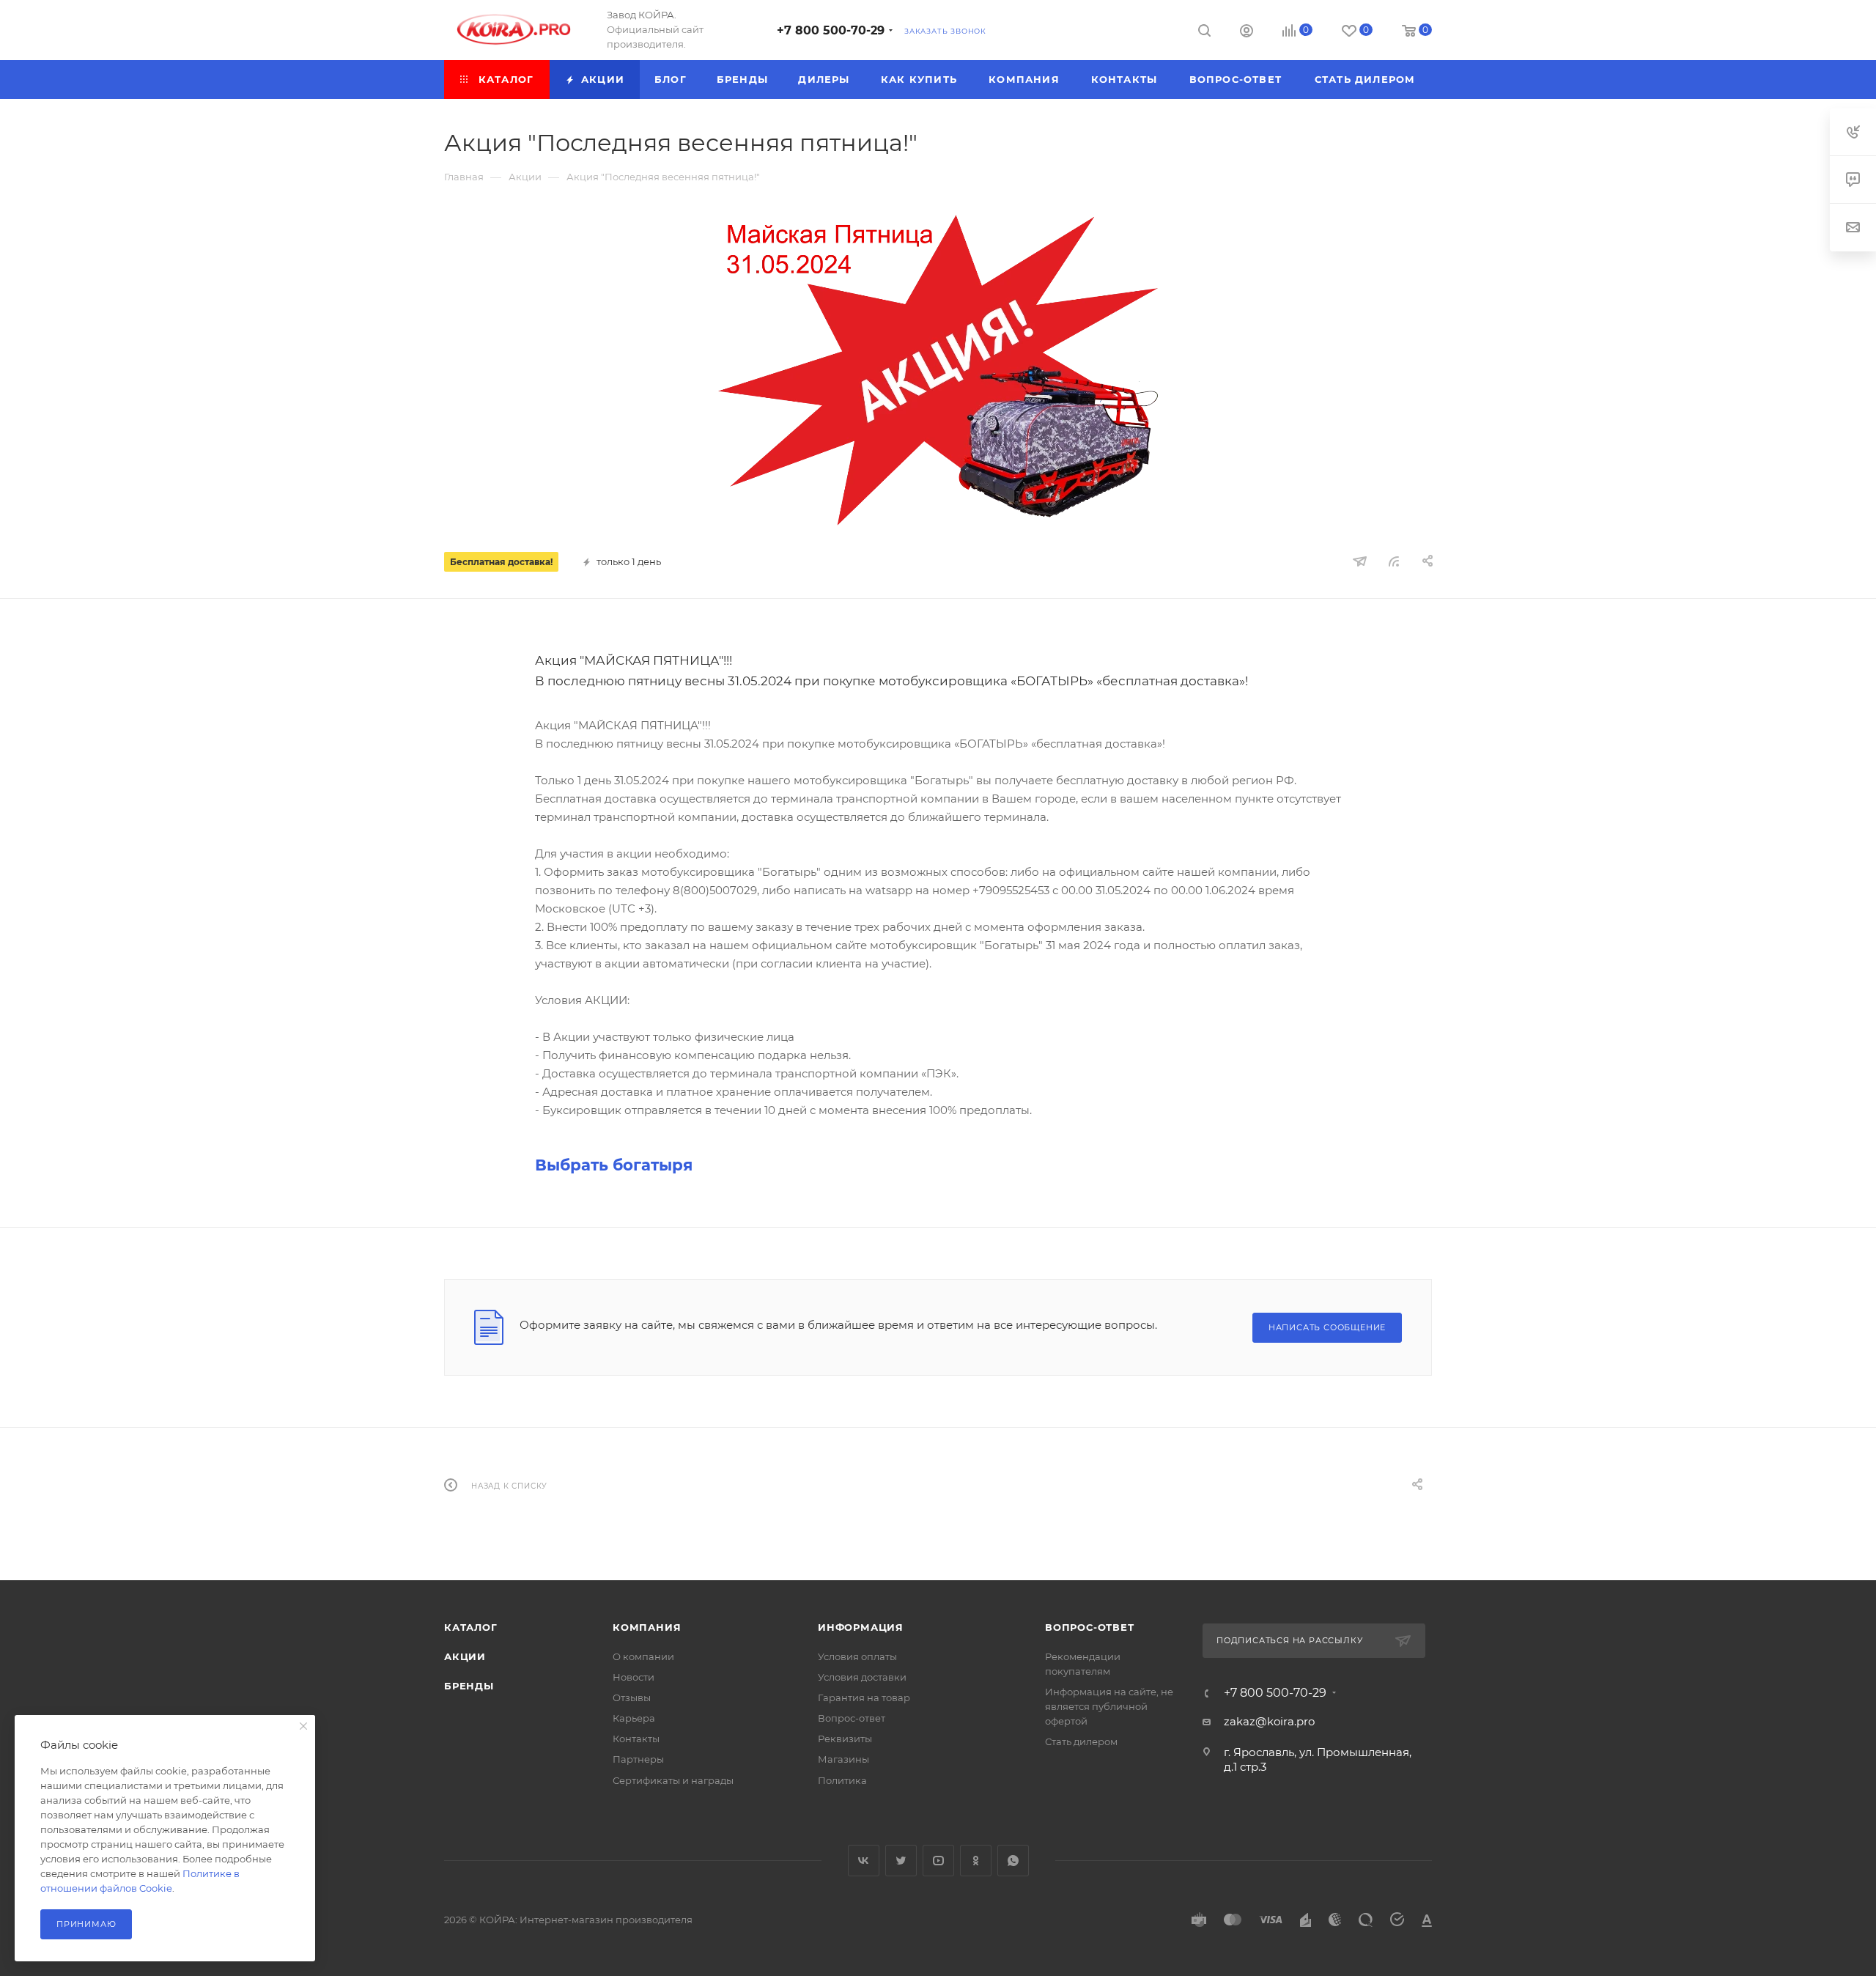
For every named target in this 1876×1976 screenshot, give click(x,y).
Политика (842, 1780)
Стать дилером (1081, 1741)
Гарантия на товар (864, 1697)
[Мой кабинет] (1247, 33)
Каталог (471, 1627)
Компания (647, 1627)
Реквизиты (845, 1739)
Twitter (901, 1861)
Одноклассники (976, 1861)
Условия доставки (862, 1677)
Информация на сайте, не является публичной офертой (1109, 1706)
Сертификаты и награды (673, 1780)
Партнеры (638, 1759)
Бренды (469, 1686)
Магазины (843, 1759)
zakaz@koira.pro (1269, 1721)
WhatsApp (1013, 1861)
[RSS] (1394, 561)
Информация (861, 1627)
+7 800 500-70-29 (831, 30)
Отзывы (632, 1697)
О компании (643, 1656)
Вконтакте (864, 1861)
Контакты (636, 1739)
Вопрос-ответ (852, 1718)
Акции (465, 1656)
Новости (634, 1677)
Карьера (634, 1718)
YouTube (938, 1861)
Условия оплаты (857, 1656)
